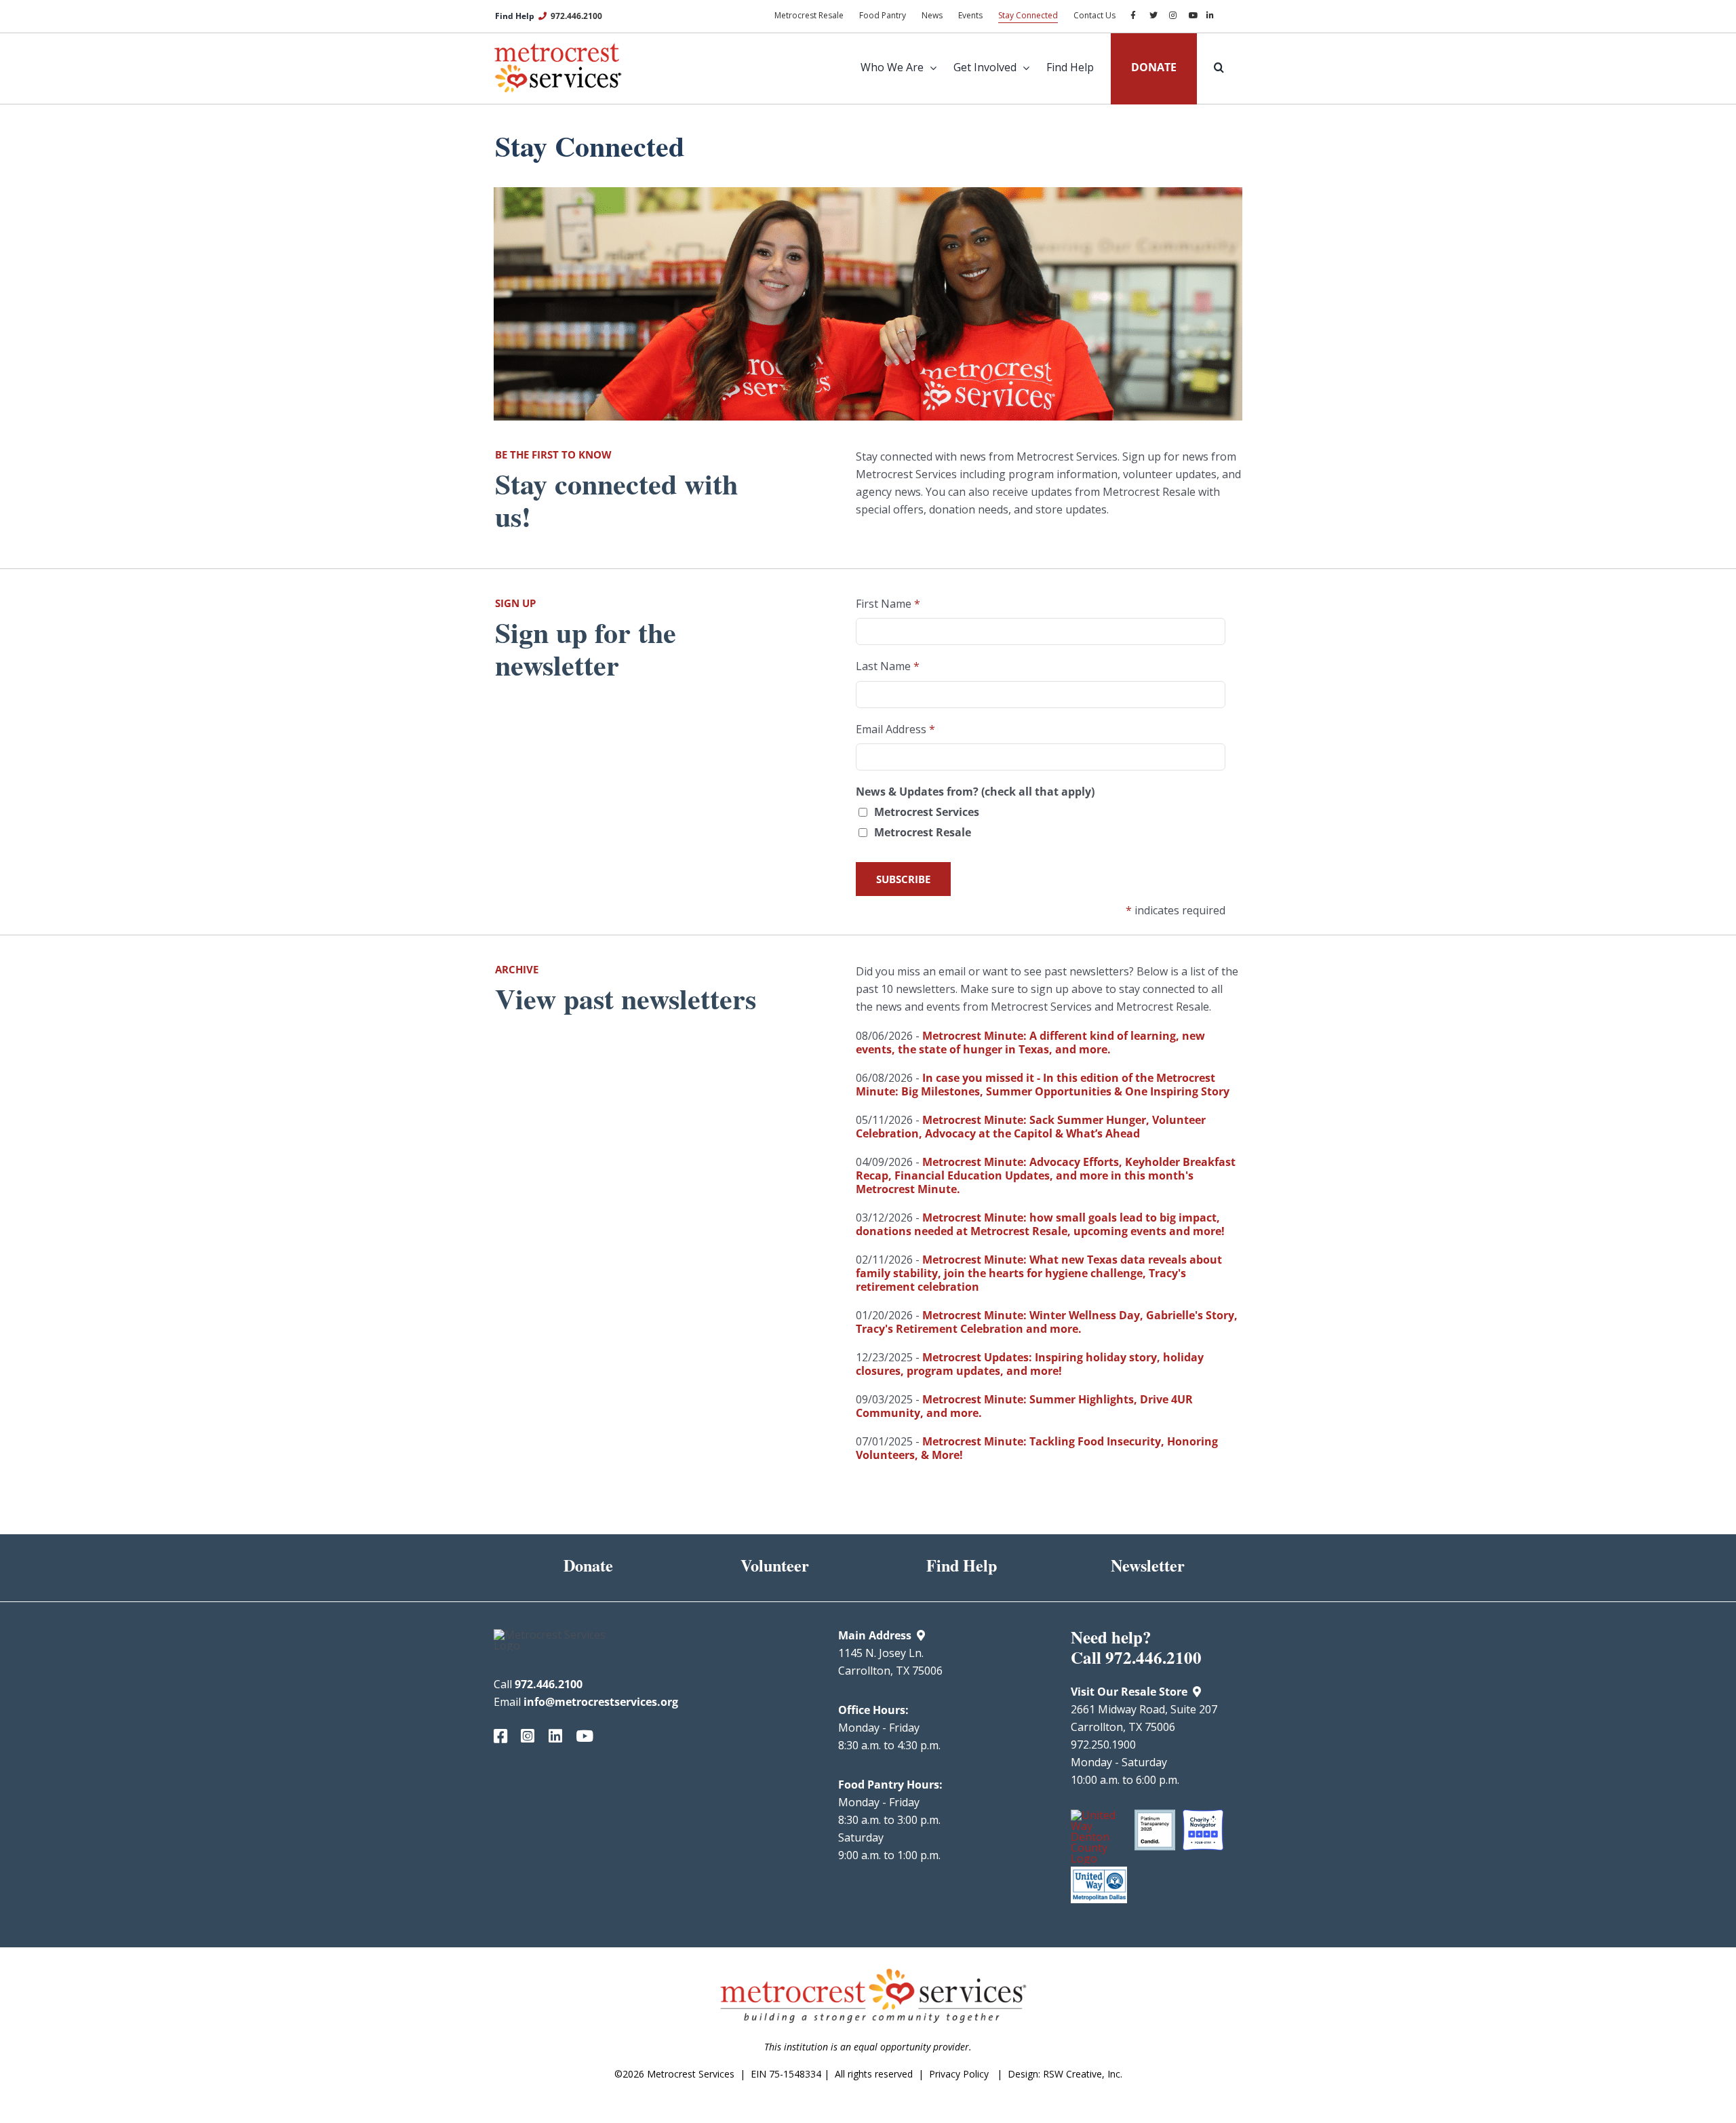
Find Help (962, 1565)
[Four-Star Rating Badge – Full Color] (1203, 1815)
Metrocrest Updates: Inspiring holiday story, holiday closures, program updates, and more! (1030, 1364)
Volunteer (775, 1565)
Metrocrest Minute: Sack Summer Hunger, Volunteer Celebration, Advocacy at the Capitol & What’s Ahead (1031, 1127)
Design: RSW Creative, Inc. (1065, 2074)
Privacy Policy (959, 2074)
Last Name (888, 666)
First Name (888, 604)
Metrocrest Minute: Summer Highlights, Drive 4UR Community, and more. (1024, 1406)
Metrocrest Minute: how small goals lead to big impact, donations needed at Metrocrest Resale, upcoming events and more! (1040, 1224)
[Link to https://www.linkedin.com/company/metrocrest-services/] (552, 1736)
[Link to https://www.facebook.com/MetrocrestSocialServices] (497, 1736)
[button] (1210, 67)
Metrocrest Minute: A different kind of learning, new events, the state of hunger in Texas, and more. (1030, 1043)
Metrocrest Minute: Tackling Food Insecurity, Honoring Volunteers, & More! (1037, 1448)
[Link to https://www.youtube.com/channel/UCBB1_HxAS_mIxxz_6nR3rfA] (579, 1736)
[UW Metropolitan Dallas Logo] (1099, 1872)
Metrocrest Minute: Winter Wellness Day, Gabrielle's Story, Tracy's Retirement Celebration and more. (1047, 1322)
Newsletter (1148, 1565)
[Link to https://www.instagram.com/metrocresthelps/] (524, 1736)
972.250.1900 (1103, 1745)
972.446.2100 (576, 16)
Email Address (895, 729)
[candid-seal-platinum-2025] (1155, 1815)
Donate (588, 1565)
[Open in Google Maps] (921, 1635)
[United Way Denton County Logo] (1099, 1815)
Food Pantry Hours (889, 1785)
